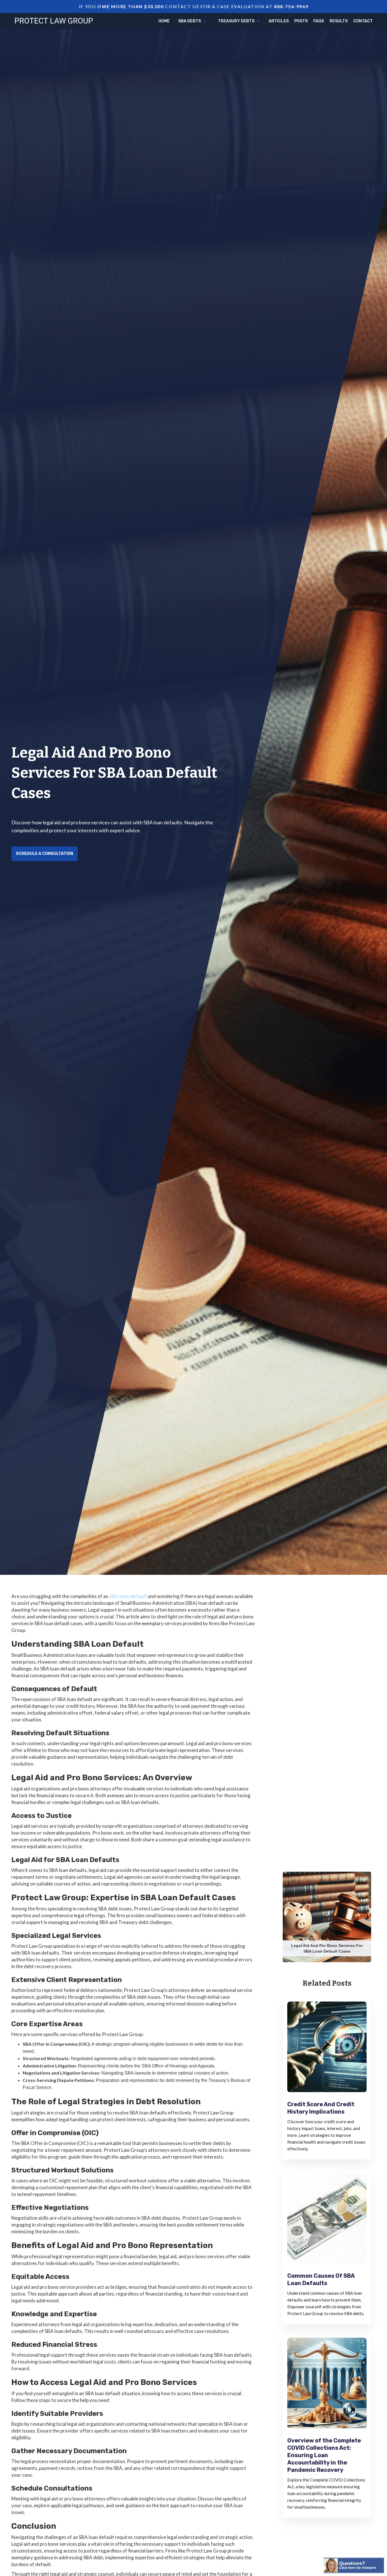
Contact (363, 21)
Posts (301, 21)
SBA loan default (128, 1596)
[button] (192, 21)
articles (279, 21)
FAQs (319, 21)
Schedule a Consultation (44, 854)
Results (339, 21)
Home (164, 21)
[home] (54, 20)
